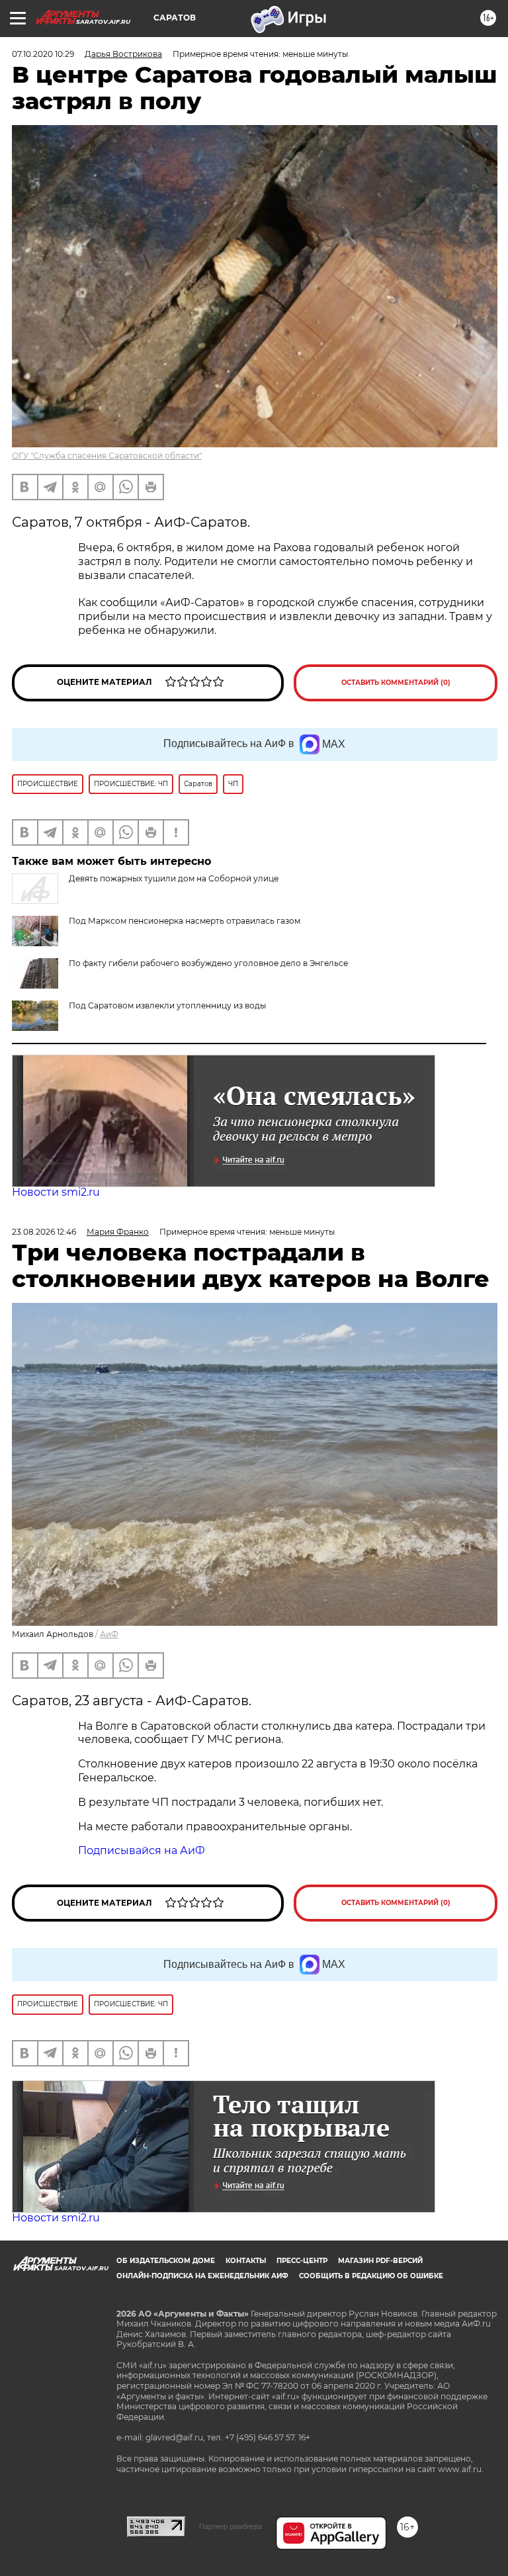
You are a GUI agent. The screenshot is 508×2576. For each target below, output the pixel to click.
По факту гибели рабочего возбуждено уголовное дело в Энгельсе (208, 963)
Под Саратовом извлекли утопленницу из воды (167, 1005)
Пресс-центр (302, 2261)
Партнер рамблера (231, 2526)
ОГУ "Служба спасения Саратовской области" (107, 456)
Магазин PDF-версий (380, 2261)
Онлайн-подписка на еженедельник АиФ (202, 2276)
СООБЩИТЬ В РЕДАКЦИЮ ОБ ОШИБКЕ (371, 2276)
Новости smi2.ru (56, 1192)
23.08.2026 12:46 (44, 1232)
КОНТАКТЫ (246, 2261)
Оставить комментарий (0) (396, 683)
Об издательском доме (166, 2261)
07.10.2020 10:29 (43, 54)
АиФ (109, 1634)
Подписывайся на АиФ (142, 1850)
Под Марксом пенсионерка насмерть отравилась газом (185, 921)
